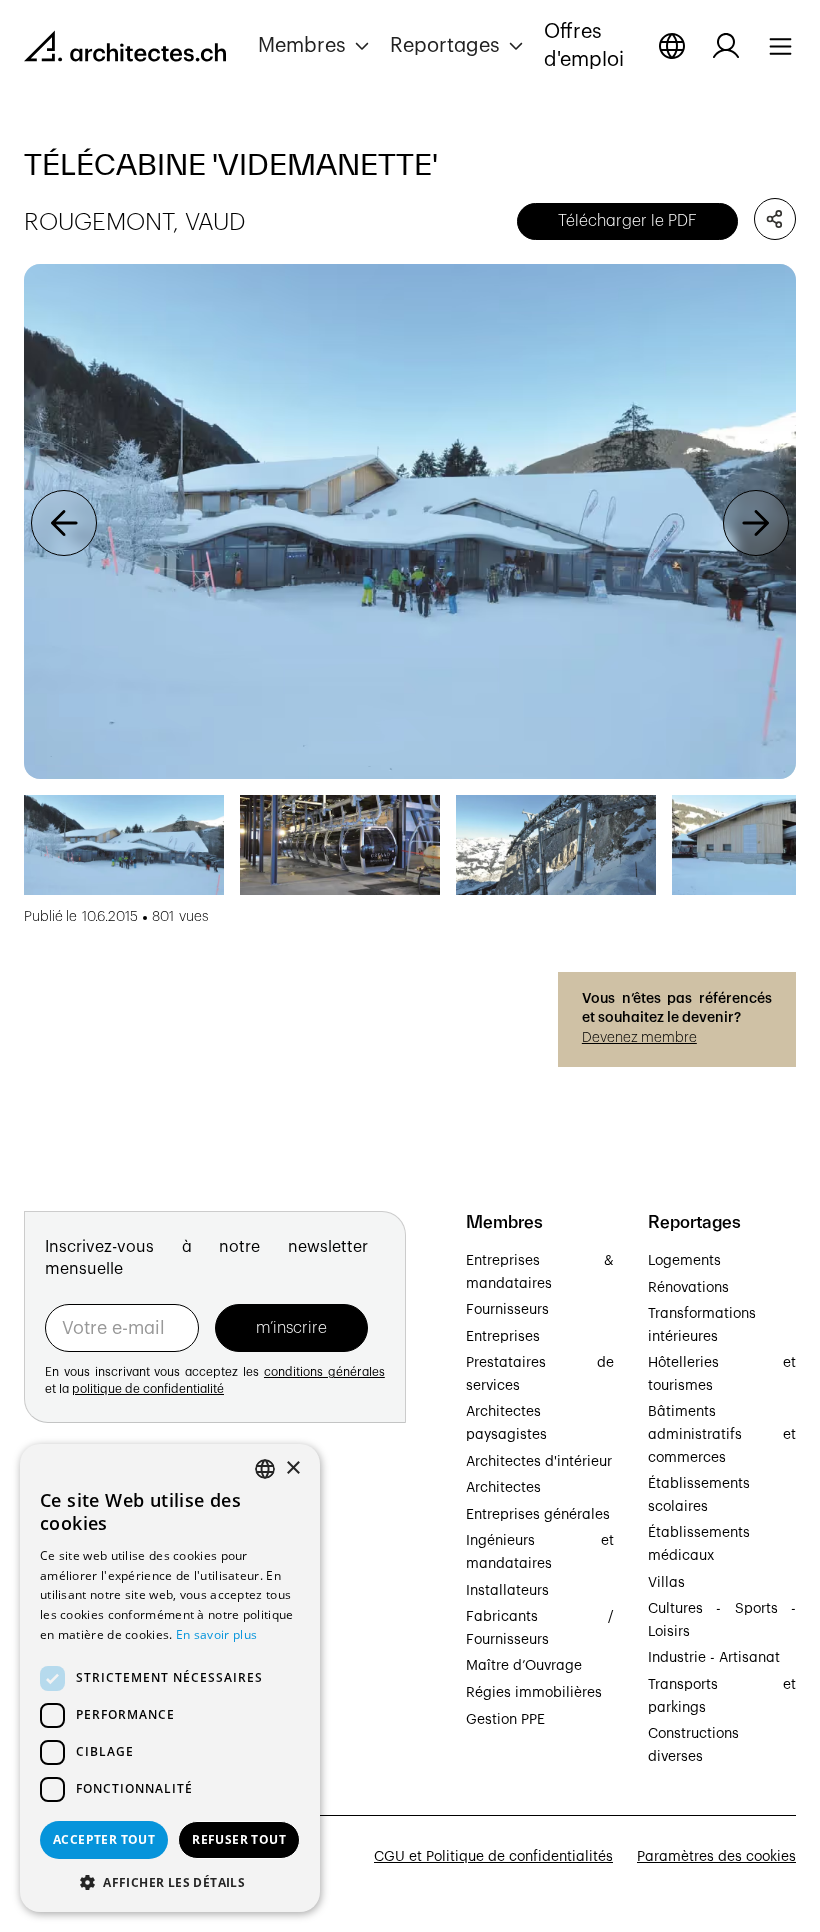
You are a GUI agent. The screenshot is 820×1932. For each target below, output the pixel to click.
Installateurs (507, 1591)
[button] (316, 46)
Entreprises (503, 1337)
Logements (684, 1261)
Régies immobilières (534, 1693)
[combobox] (265, 1469)
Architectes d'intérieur (539, 1462)
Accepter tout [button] (104, 1839)
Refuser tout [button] (239, 1839)
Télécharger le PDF (627, 221)
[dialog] (170, 1678)
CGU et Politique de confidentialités (493, 1857)
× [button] (292, 1468)
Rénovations (688, 1288)
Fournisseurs (507, 1310)
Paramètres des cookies (716, 1857)
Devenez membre (639, 1038)
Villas (666, 1583)
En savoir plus (216, 1634)
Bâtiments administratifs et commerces (722, 1434)
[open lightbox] (410, 521)
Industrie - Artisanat (714, 1658)
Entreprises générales (538, 1515)
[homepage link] (125, 50)
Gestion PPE (505, 1720)
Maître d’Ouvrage (524, 1666)
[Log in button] (726, 46)
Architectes (503, 1488)
